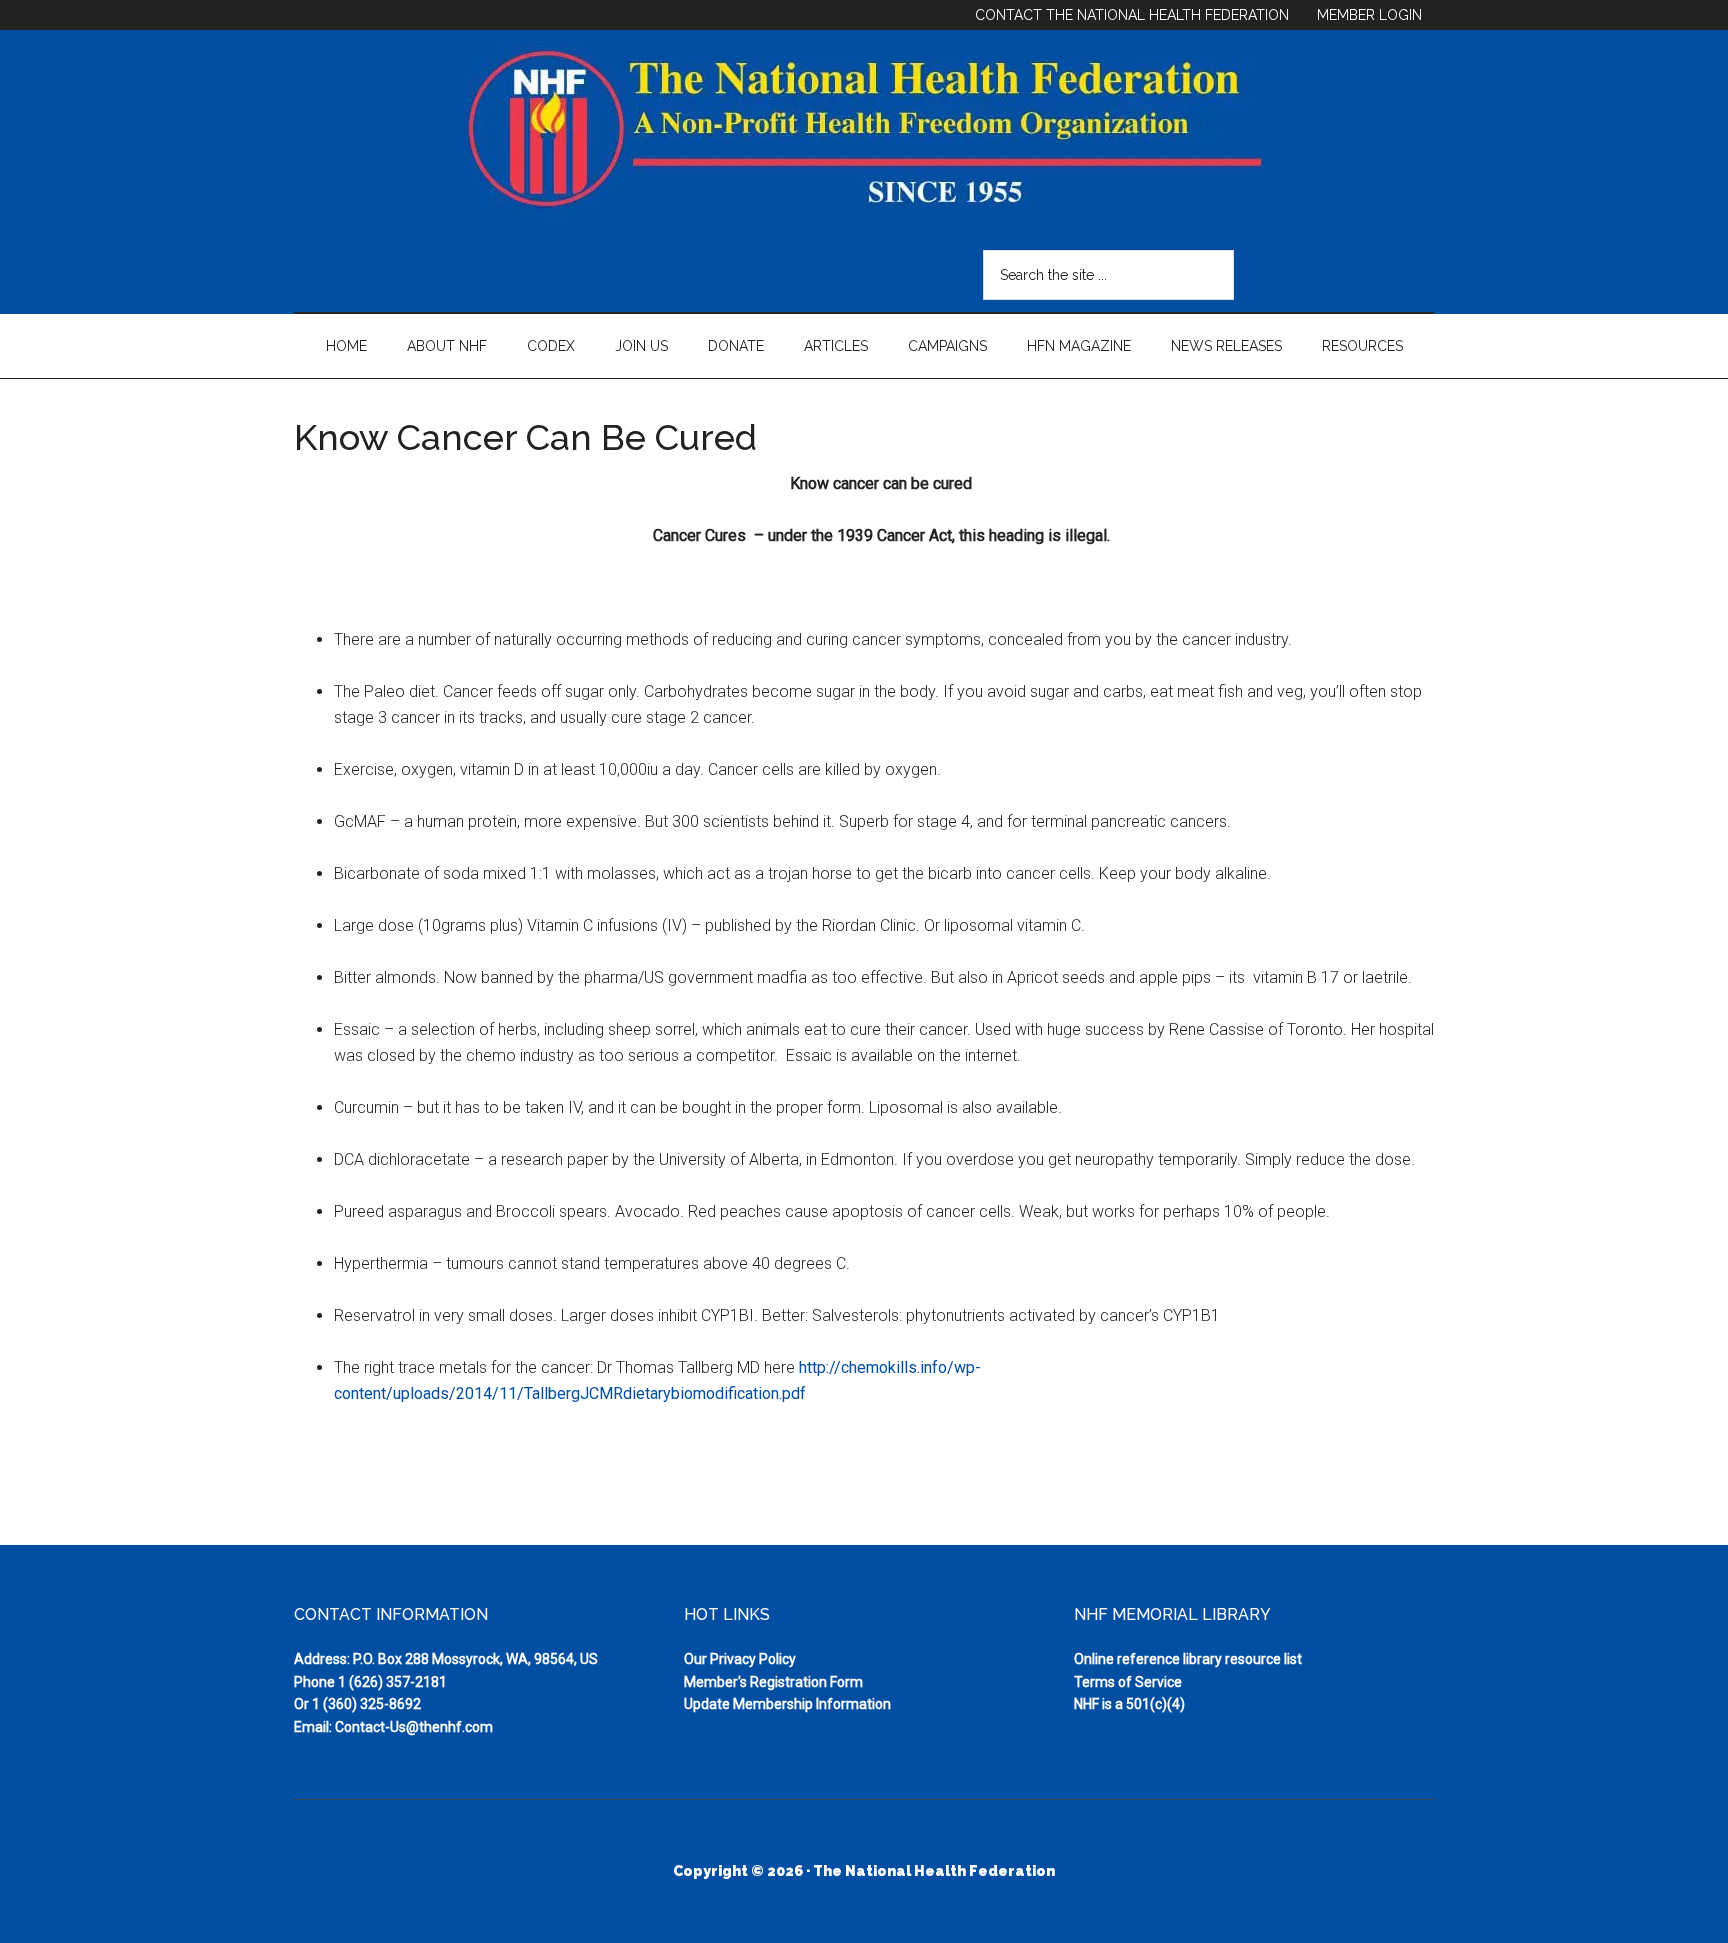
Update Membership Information (787, 1704)
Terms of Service (1128, 1682)
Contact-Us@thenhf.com (414, 1727)
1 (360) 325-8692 (366, 1704)
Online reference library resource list (1188, 1659)
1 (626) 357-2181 (392, 1682)
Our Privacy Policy (740, 1659)
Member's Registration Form (773, 1682)
